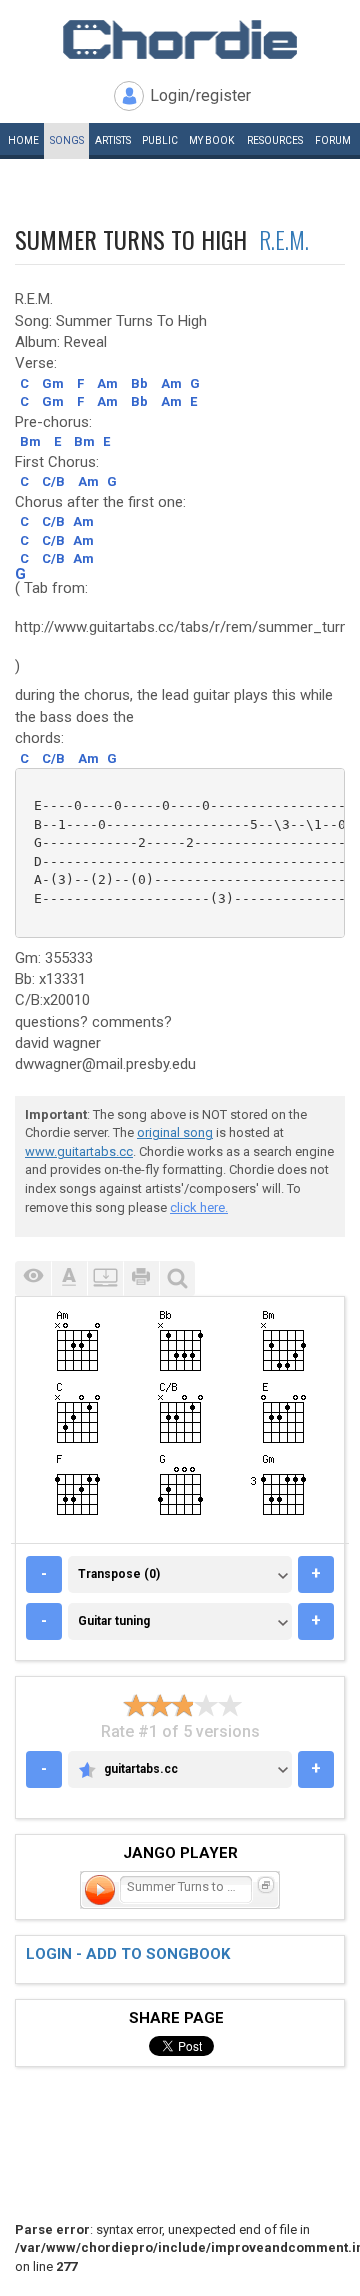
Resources (275, 140)
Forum (333, 140)
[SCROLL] (105, 1278)
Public (160, 140)
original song (175, 1132)
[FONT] (69, 1278)
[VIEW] (33, 1278)
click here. (199, 1207)
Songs (67, 140)
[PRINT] (141, 1278)
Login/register (200, 95)
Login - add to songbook (128, 1954)
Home (23, 140)
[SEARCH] (177, 1278)
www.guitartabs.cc (79, 1151)
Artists (113, 140)
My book (211, 140)
